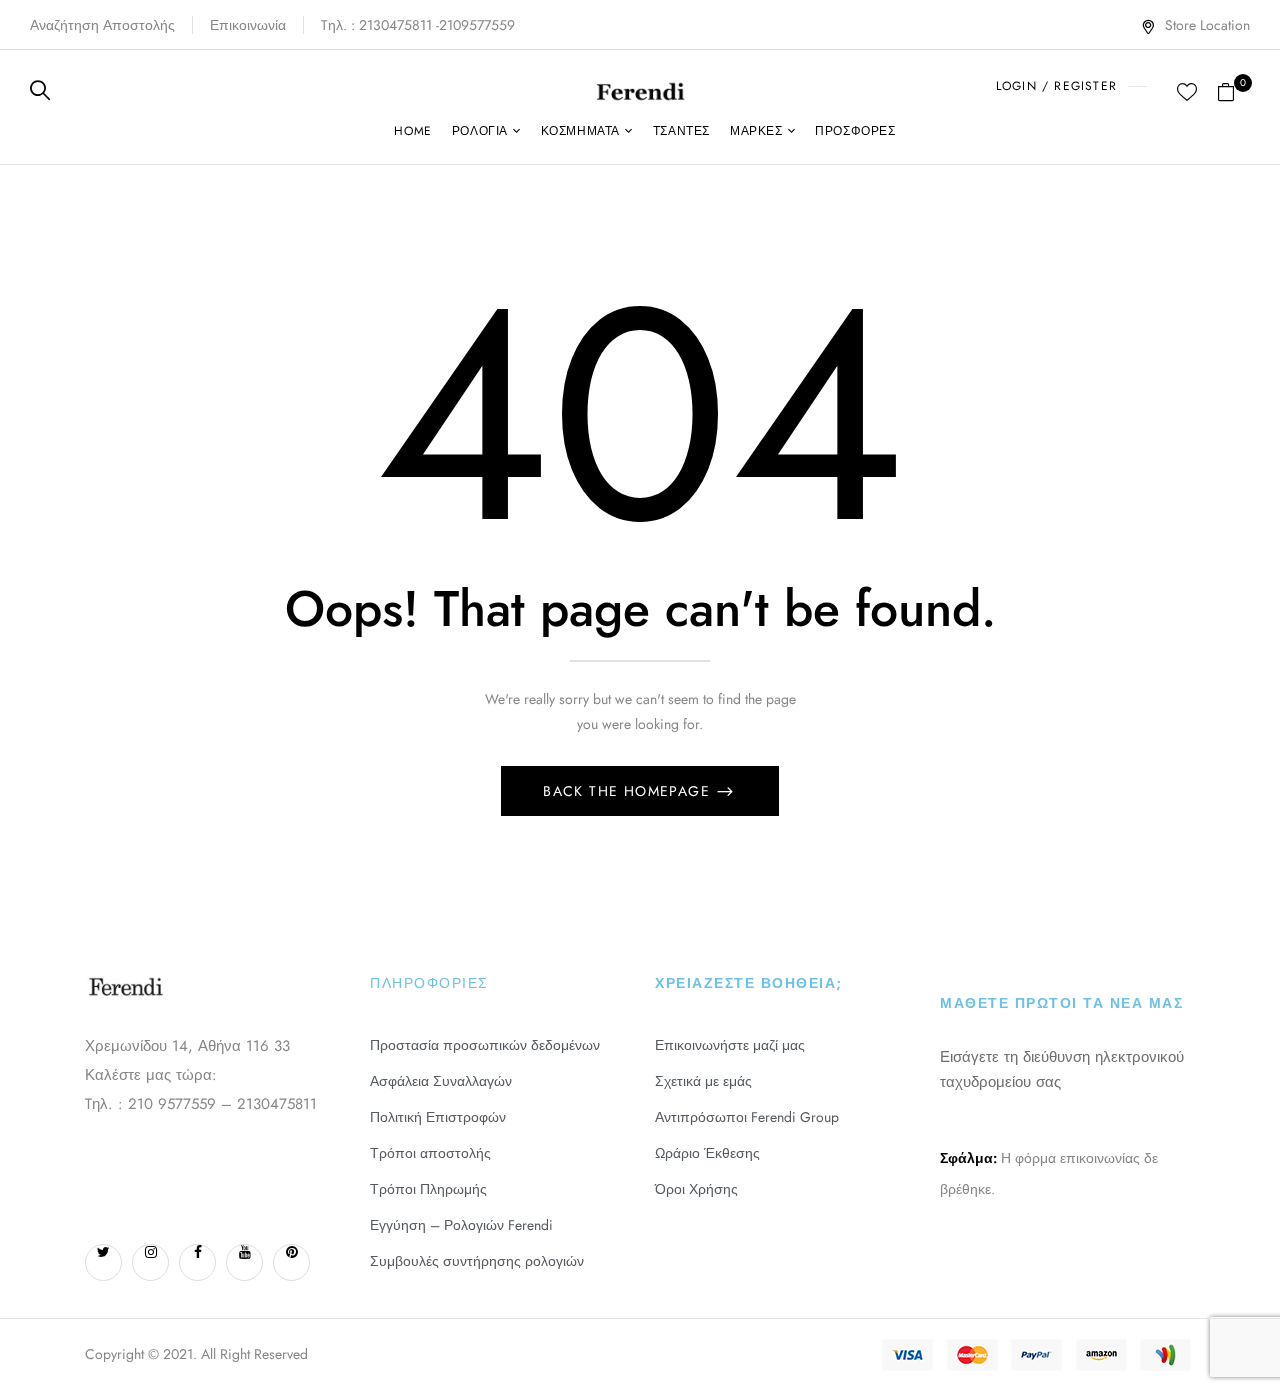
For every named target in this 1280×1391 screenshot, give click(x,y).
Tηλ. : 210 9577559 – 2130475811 (201, 1104)
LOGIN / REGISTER (1056, 86)
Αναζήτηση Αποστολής (102, 25)
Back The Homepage (629, 791)
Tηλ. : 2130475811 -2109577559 (418, 25)
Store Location (1207, 25)
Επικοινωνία (248, 25)
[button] (1233, 90)
